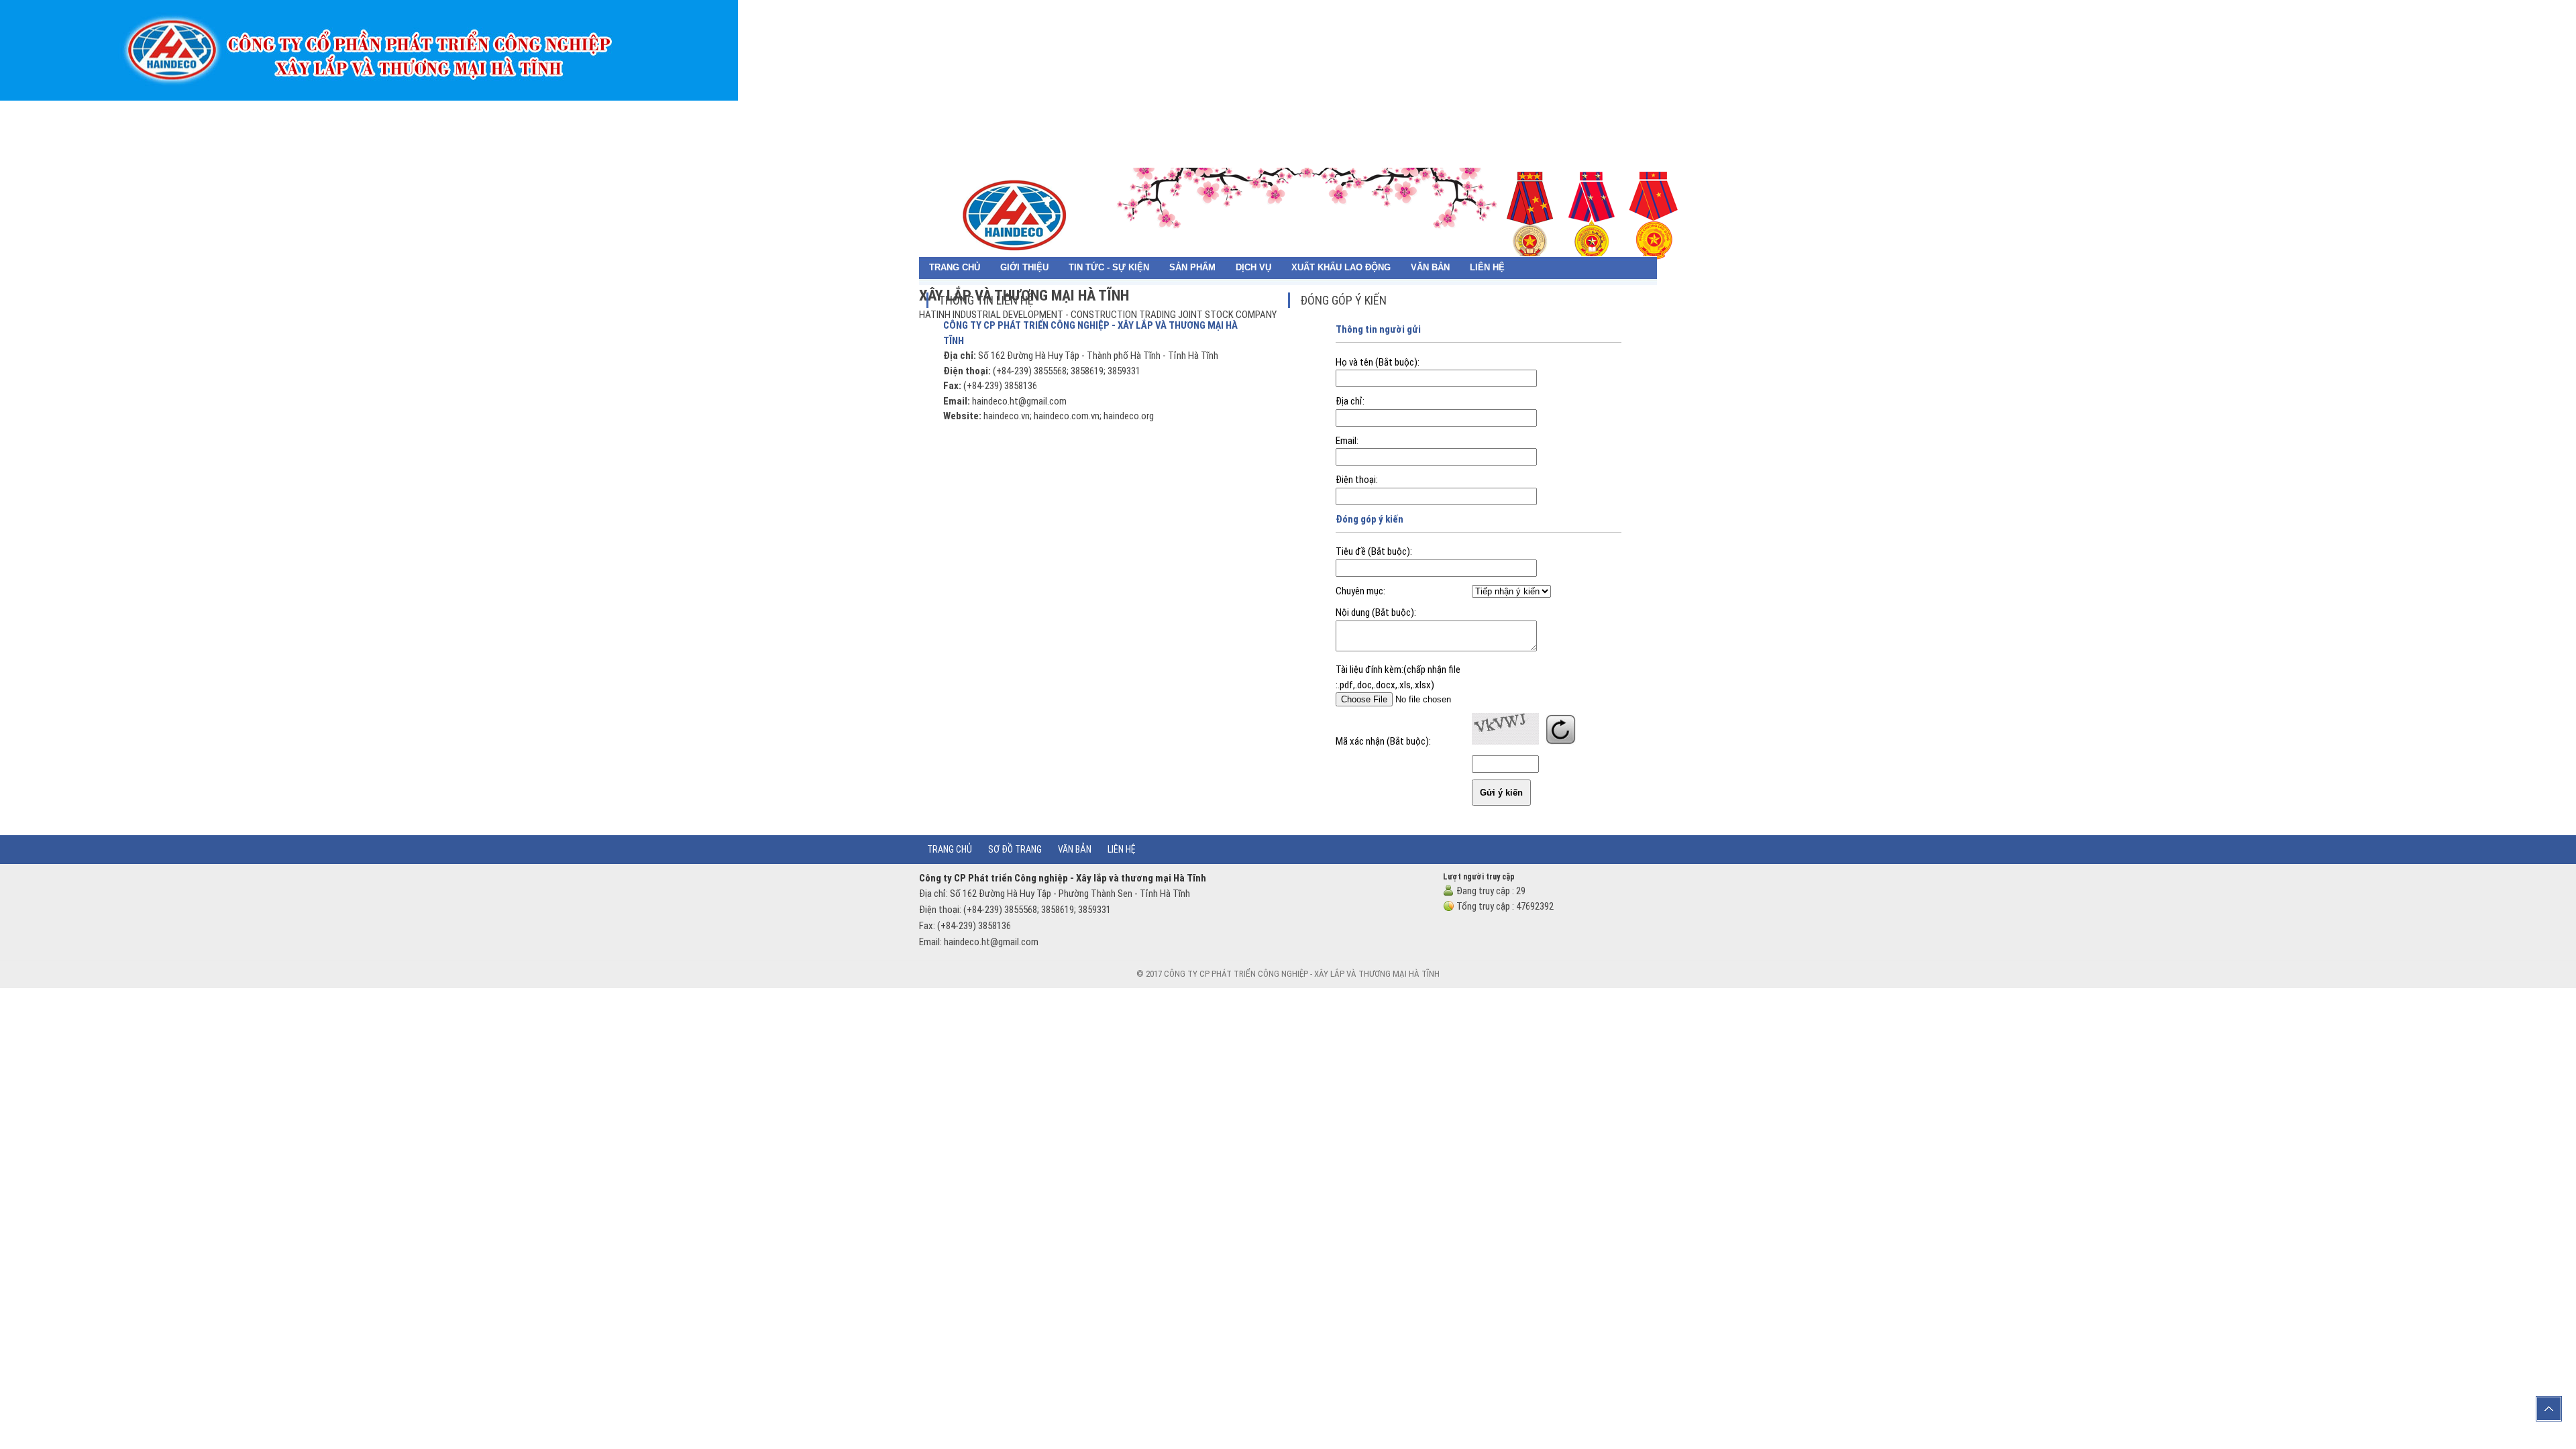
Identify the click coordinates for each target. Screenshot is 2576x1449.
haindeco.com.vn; (1068, 416)
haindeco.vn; (1008, 416)
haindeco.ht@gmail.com (1019, 401)
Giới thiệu (953, 111)
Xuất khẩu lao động (1280, 111)
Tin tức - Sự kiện (1039, 111)
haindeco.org (1128, 416)
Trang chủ (907, 111)
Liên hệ (1434, 111)
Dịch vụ (1186, 111)
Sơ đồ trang (1015, 849)
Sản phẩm (1125, 111)
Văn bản (1376, 111)
